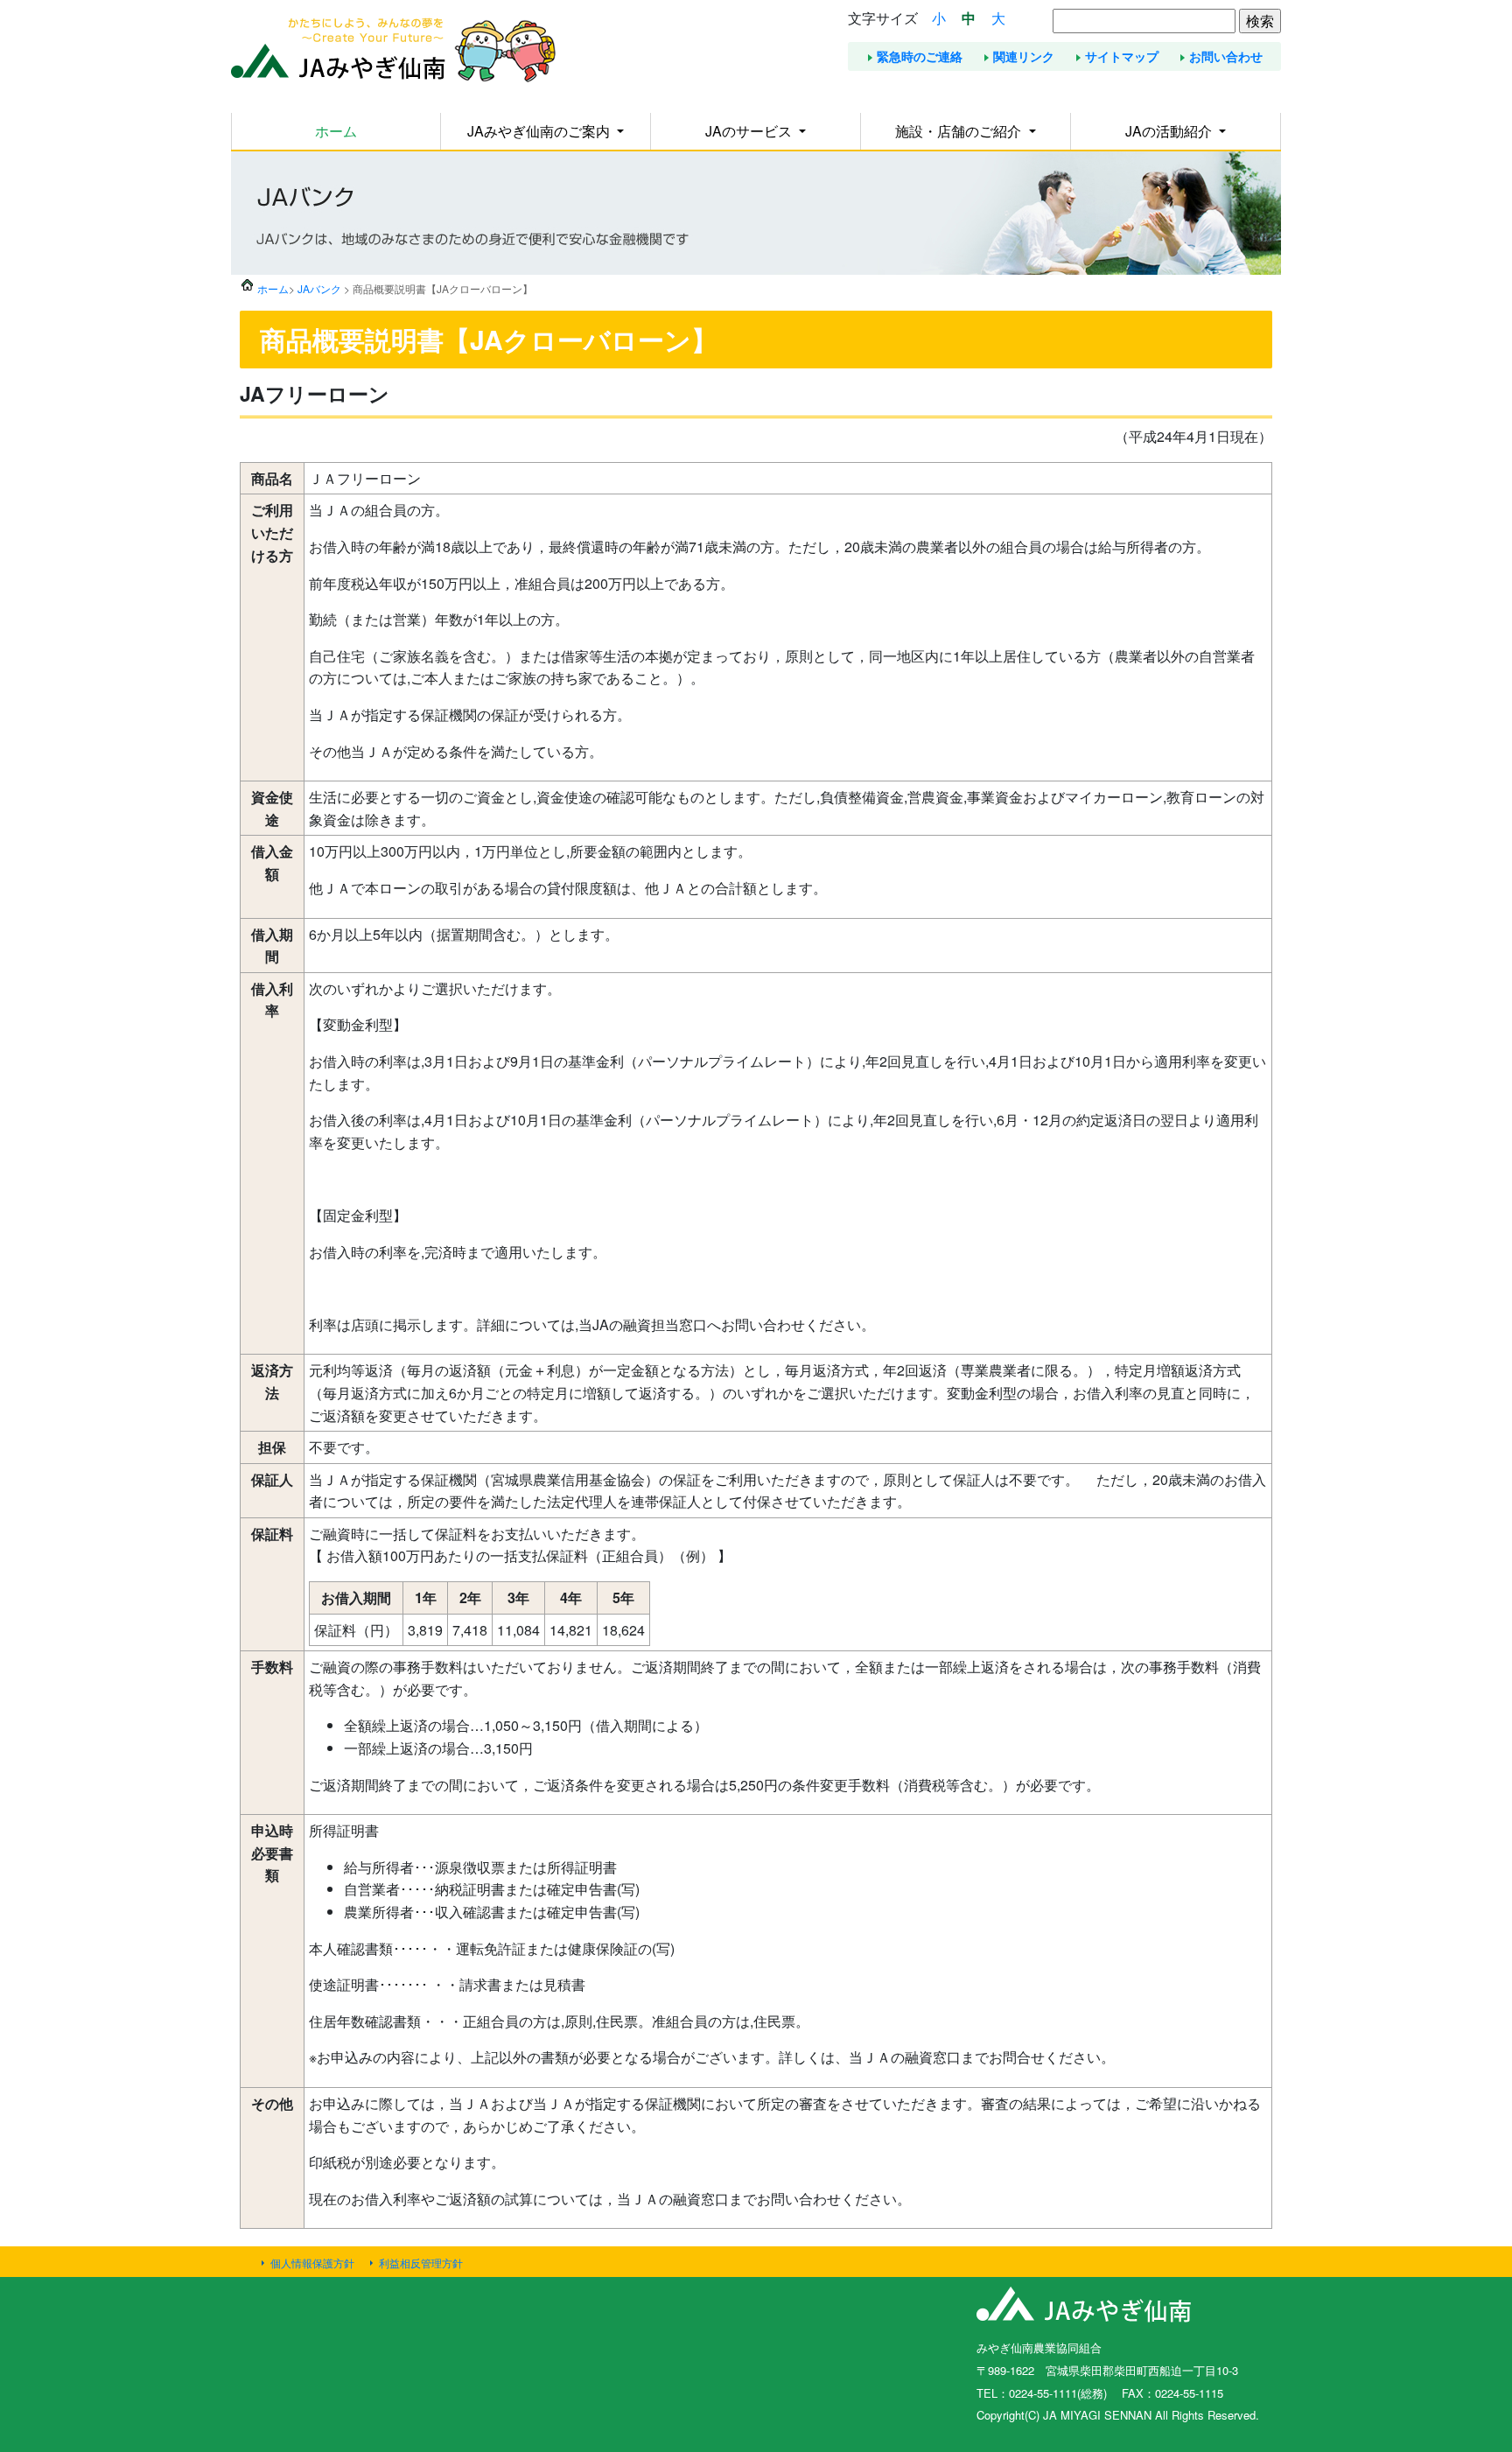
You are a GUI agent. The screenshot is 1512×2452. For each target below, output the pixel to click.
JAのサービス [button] (750, 131)
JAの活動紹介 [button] (1170, 131)
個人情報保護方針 (312, 2263)
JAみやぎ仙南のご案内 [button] (540, 131)
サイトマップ (1122, 56)
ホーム (336, 131)
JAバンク (319, 288)
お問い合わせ (1226, 56)
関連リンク (1024, 56)
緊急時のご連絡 (920, 56)
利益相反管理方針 (421, 2263)
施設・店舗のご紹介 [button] (960, 131)
